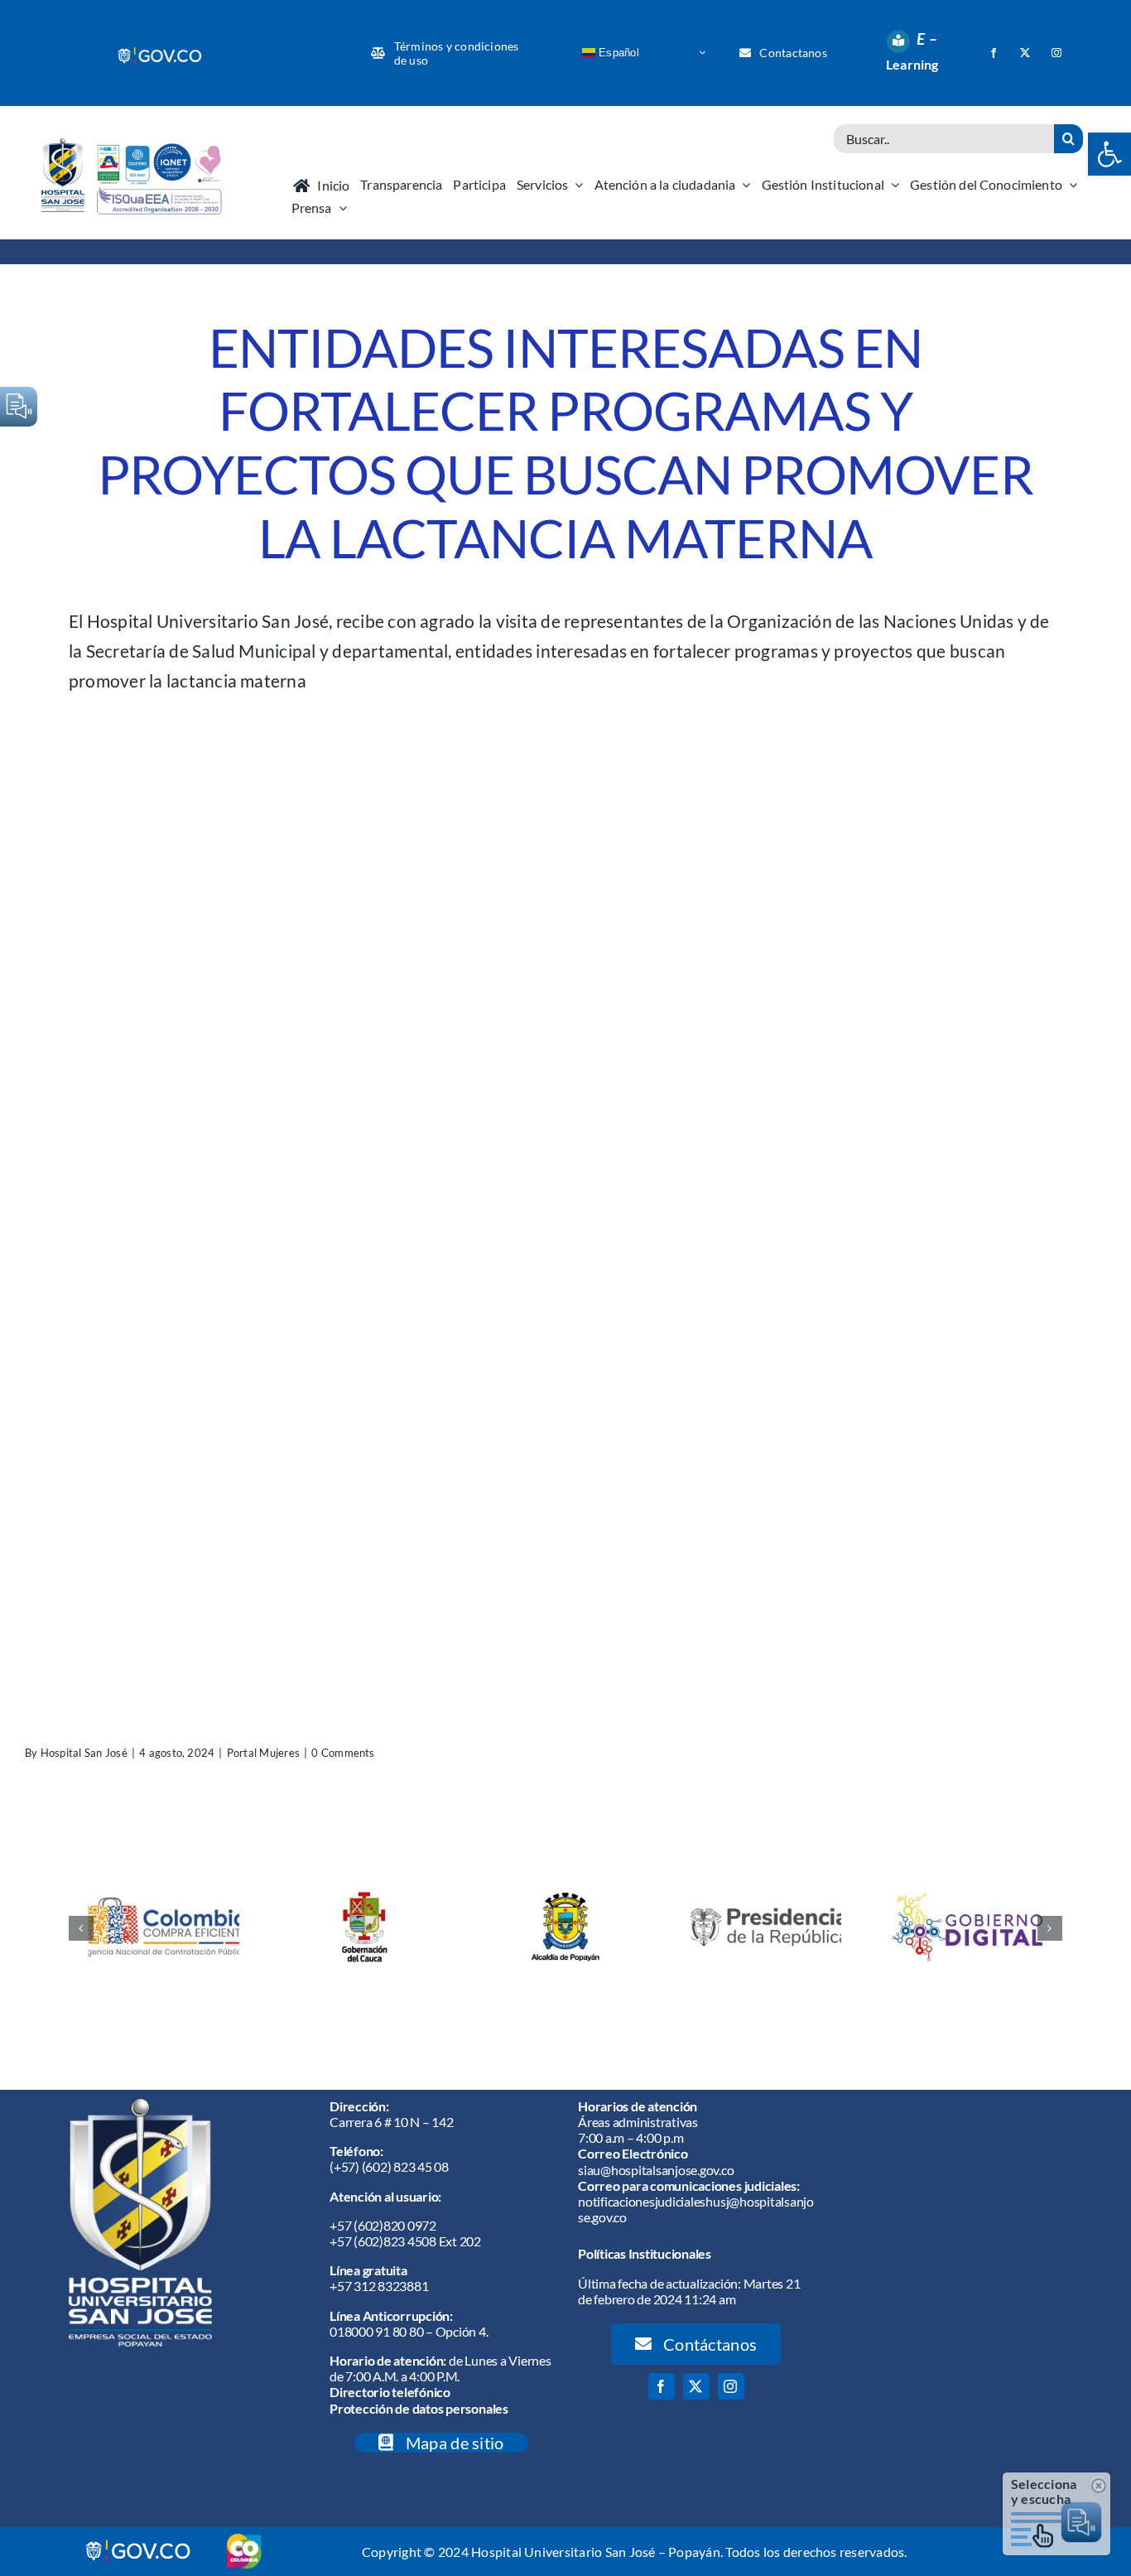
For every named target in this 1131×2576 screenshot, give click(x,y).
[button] (81, 1928)
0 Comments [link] (343, 1753)
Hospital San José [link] (84, 1753)
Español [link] (617, 52)
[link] (161, 52)
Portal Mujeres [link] (263, 1753)
